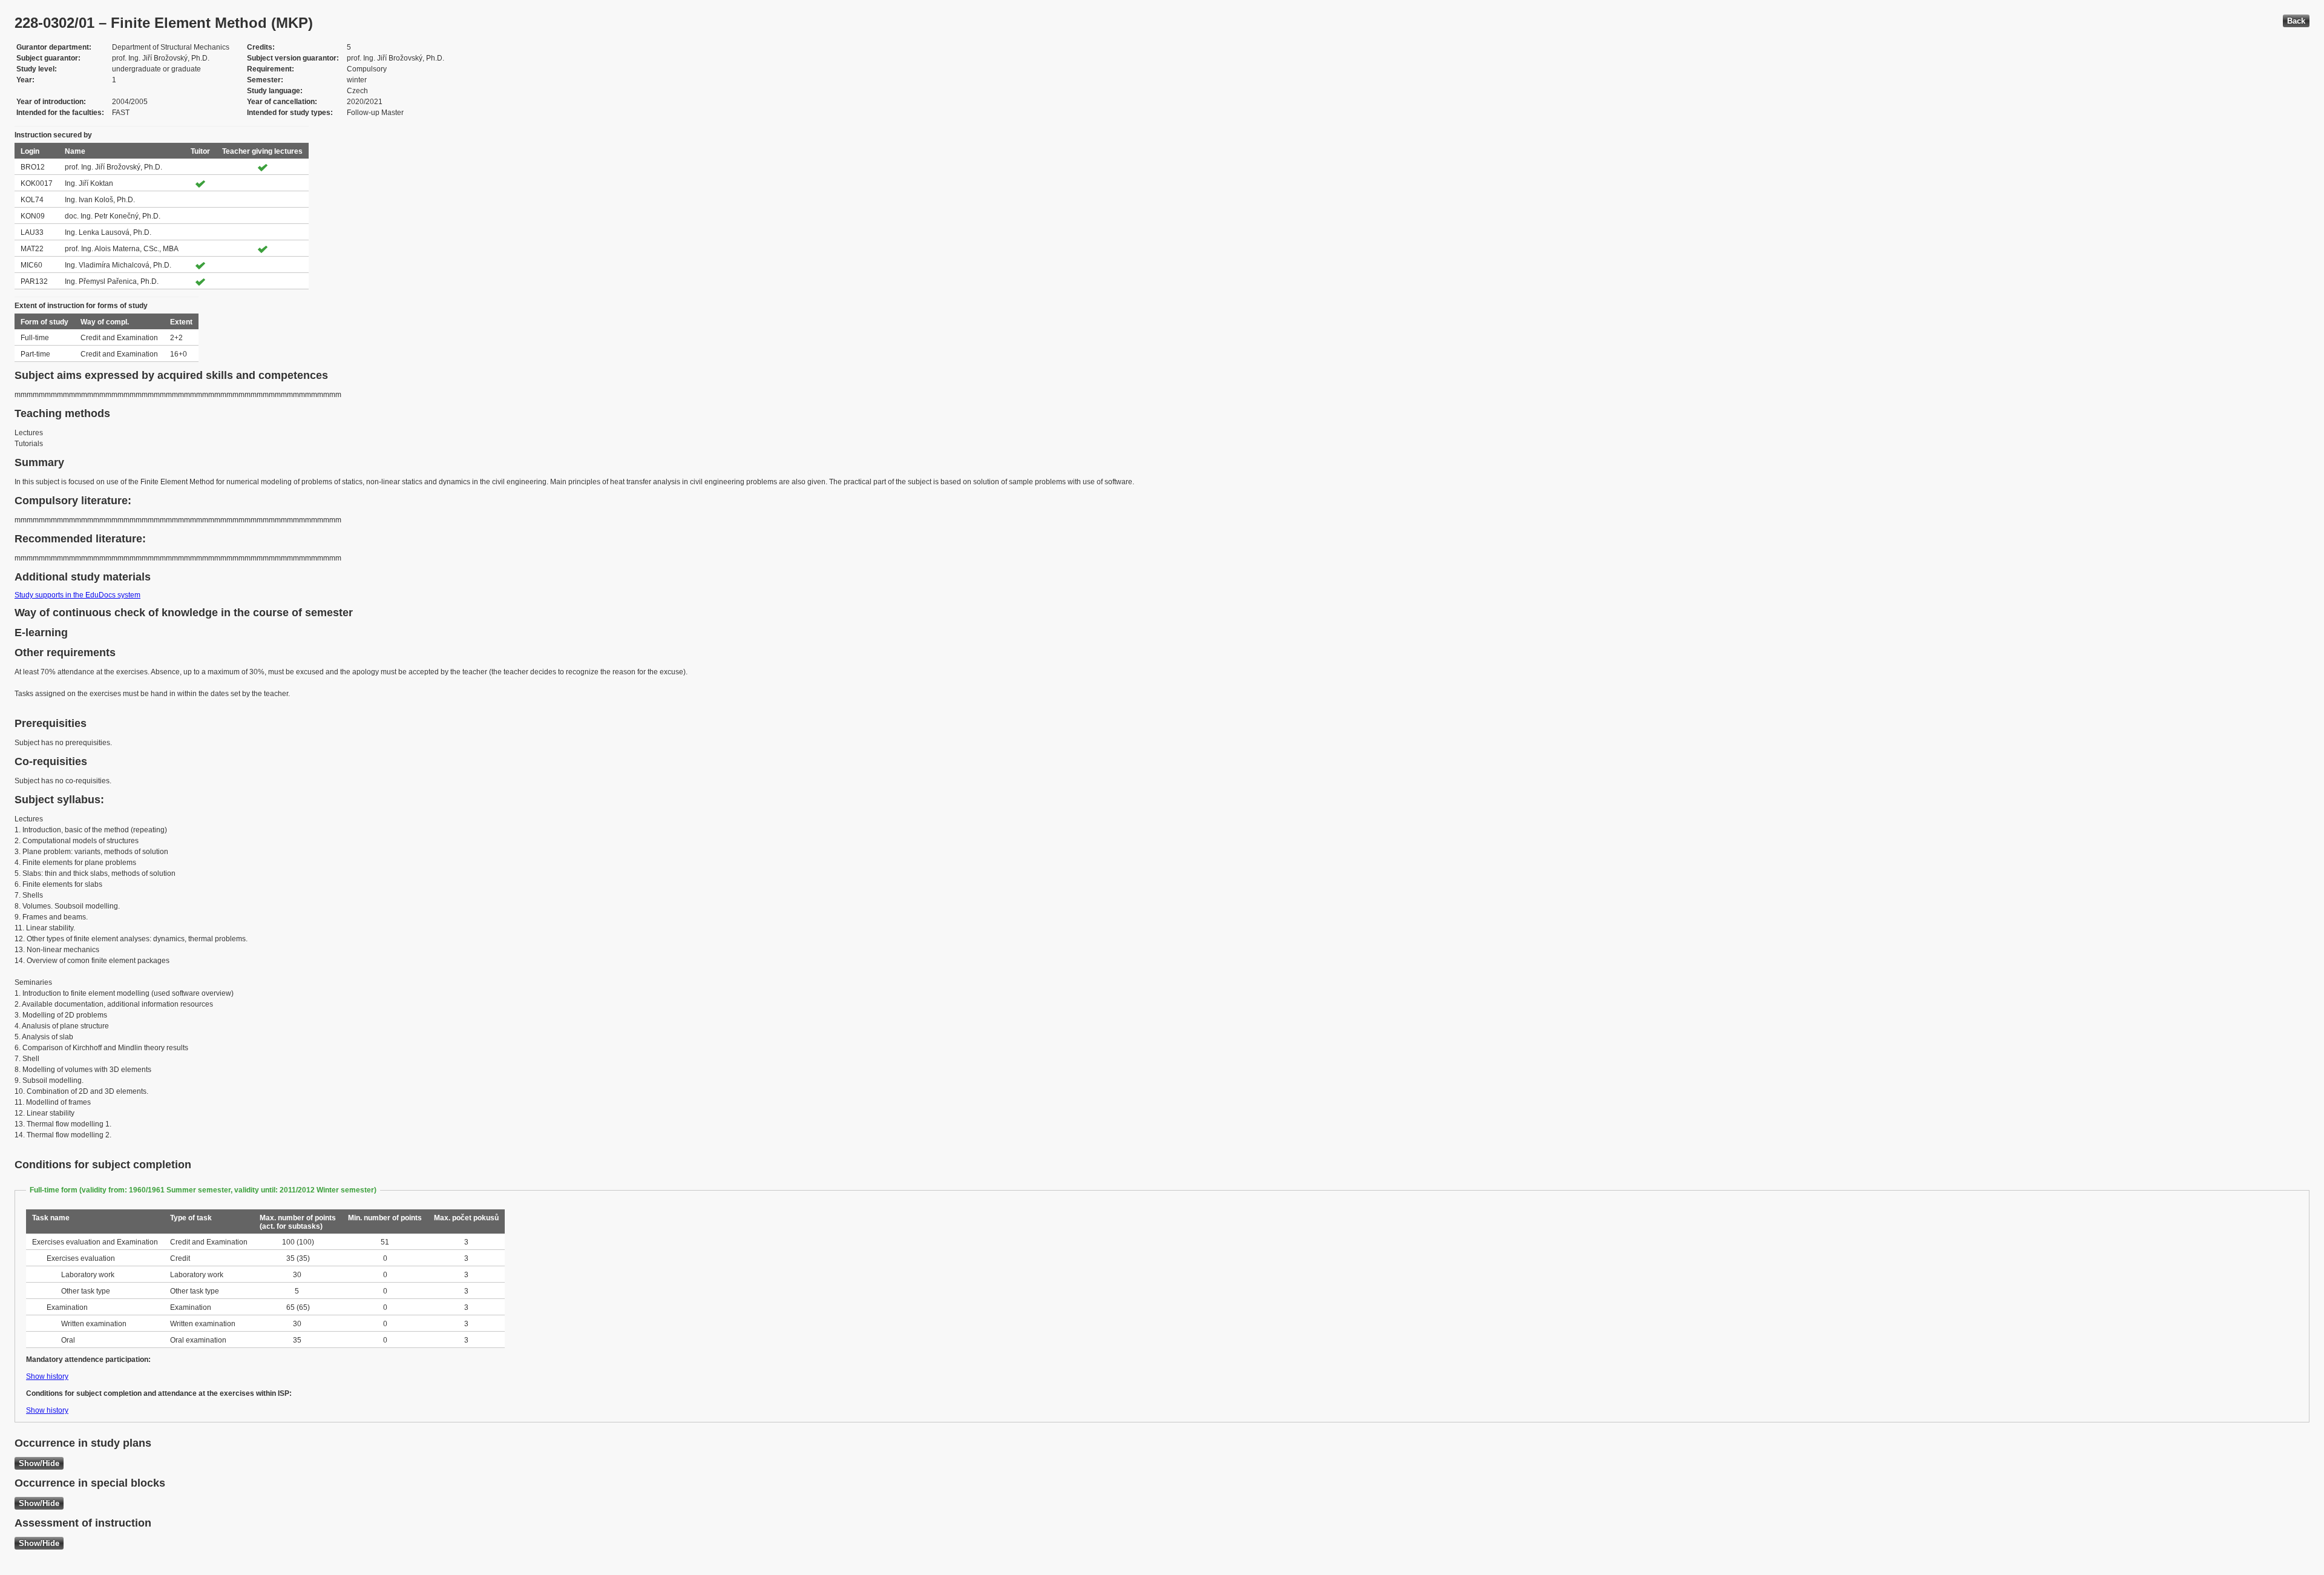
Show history (47, 1376)
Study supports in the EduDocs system (77, 595)
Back (2296, 21)
